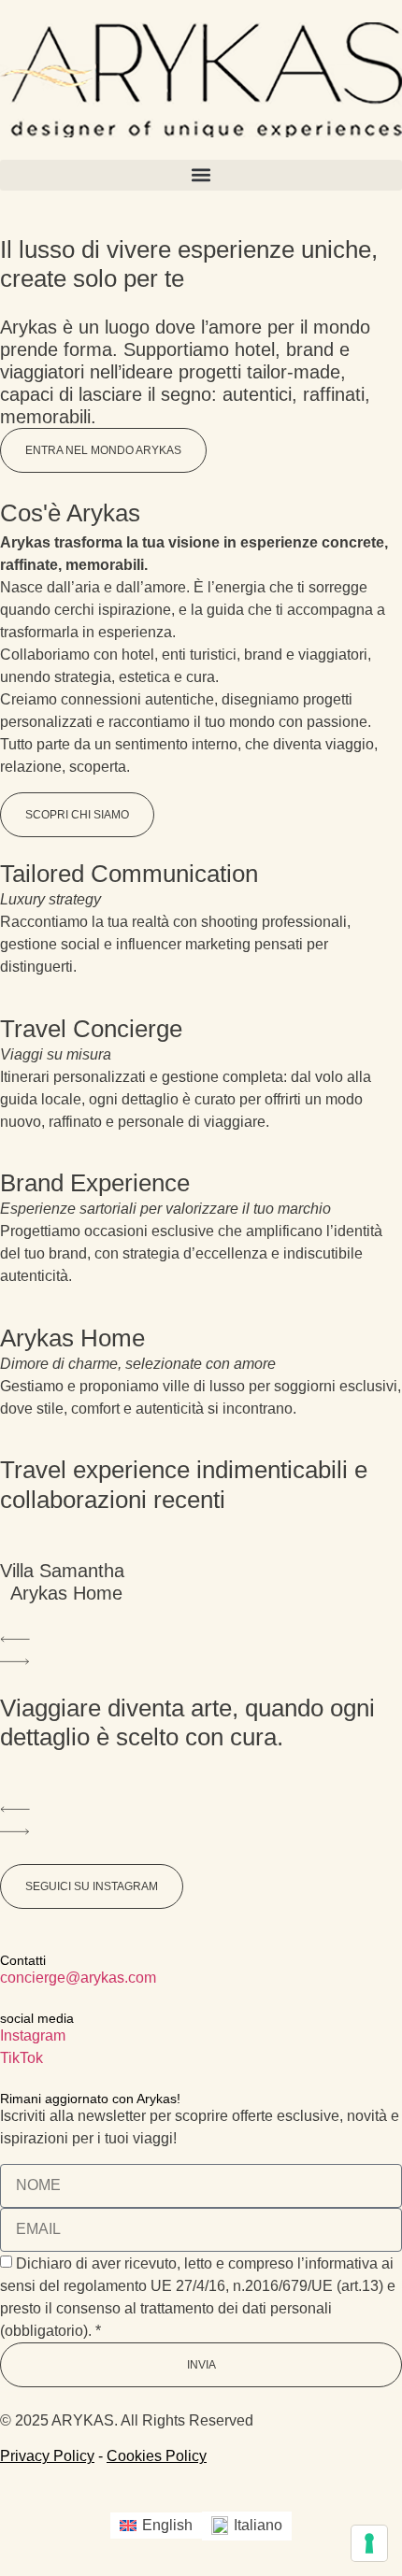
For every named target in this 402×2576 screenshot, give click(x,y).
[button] (201, 175)
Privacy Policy (47, 2456)
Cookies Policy (157, 2456)
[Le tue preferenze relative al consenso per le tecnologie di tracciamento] (369, 2543)
